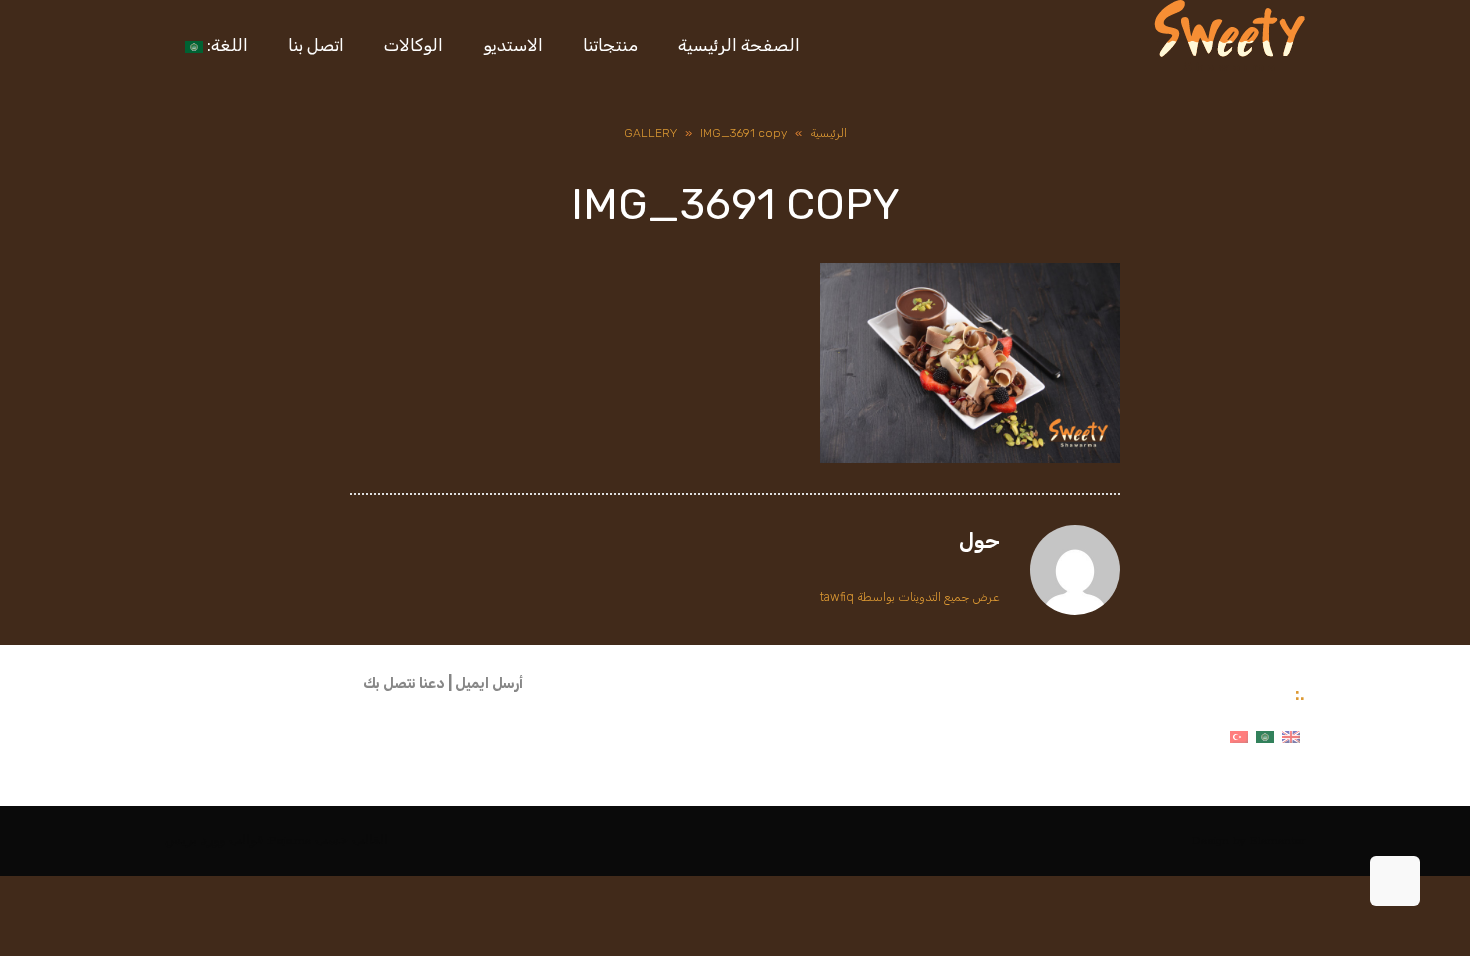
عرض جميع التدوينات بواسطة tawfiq (910, 597)
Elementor (1277, 840)
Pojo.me (290, 840)
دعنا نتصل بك (404, 683)
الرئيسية (828, 133)
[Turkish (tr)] (1239, 736)
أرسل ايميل (489, 683)
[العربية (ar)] (1265, 736)
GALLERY (650, 133)
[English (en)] (1291, 736)
